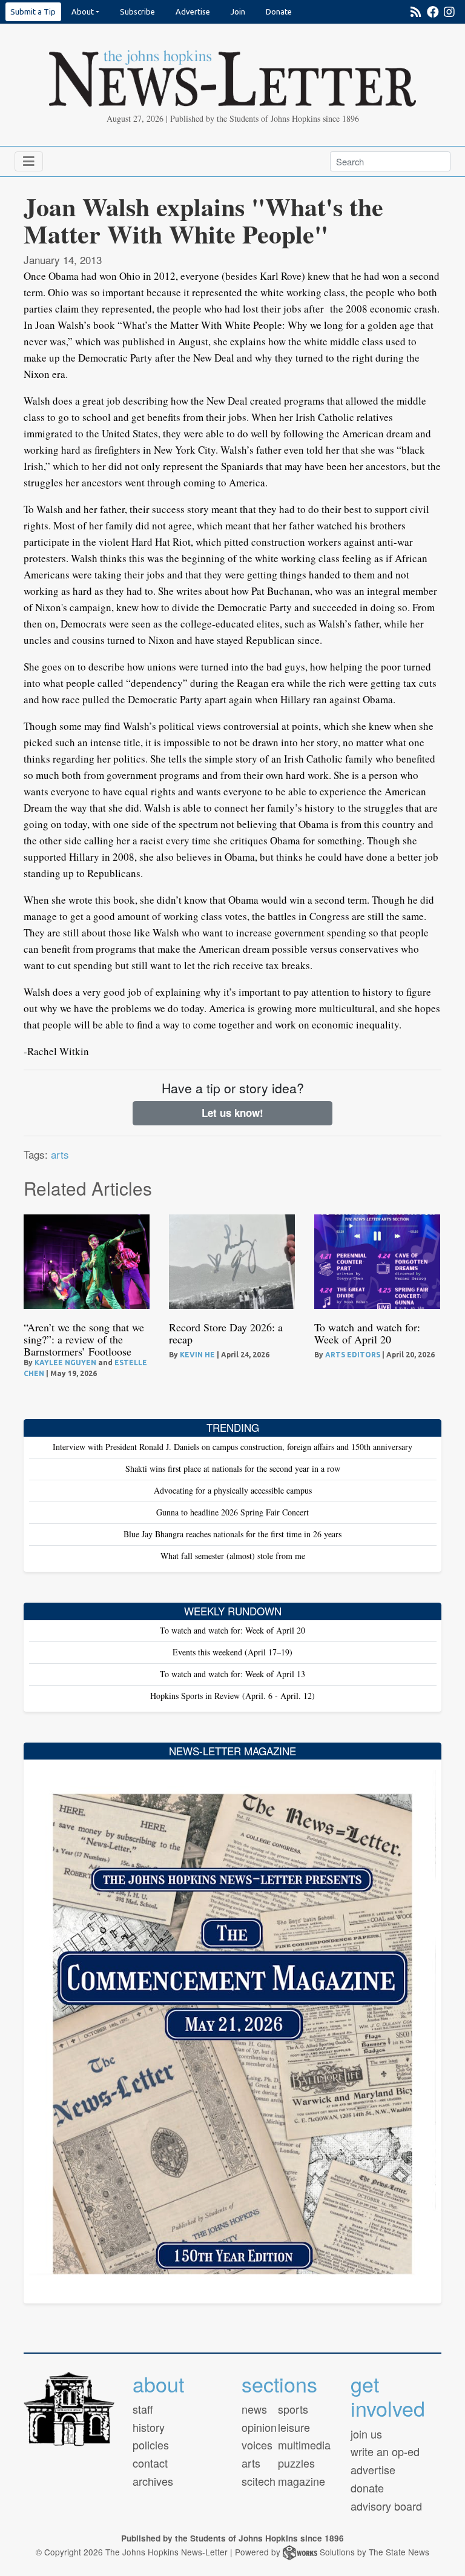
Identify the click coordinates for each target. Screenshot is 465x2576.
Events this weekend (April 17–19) (232, 1652)
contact (150, 2463)
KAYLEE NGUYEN (65, 1362)
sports (293, 2409)
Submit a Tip (33, 12)
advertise (373, 2469)
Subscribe (137, 12)
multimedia (304, 2445)
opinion (259, 2427)
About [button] (83, 12)
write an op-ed (385, 2451)
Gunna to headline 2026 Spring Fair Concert (232, 1512)
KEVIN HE (197, 1355)
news (254, 2409)
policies (151, 2445)
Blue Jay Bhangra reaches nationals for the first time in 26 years (232, 1534)
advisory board (386, 2506)
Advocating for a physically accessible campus (233, 1490)
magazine (302, 2481)
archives (153, 2481)
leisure (294, 2427)
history (149, 2427)
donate (367, 2488)
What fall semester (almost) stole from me (233, 1556)
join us (366, 2434)
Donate (279, 12)
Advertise (193, 12)
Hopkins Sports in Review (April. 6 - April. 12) (232, 1696)
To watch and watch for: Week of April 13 (232, 1674)
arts (60, 1154)
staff (143, 2409)
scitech (259, 2481)
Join (238, 12)
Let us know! (232, 1113)
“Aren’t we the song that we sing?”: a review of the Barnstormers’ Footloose (84, 1339)
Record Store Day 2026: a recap (226, 1333)
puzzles (296, 2463)
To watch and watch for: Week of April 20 (367, 1333)
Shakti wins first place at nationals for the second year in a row (233, 1468)
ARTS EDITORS (353, 1355)
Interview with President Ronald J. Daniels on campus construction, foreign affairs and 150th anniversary (232, 1447)
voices (257, 2445)
